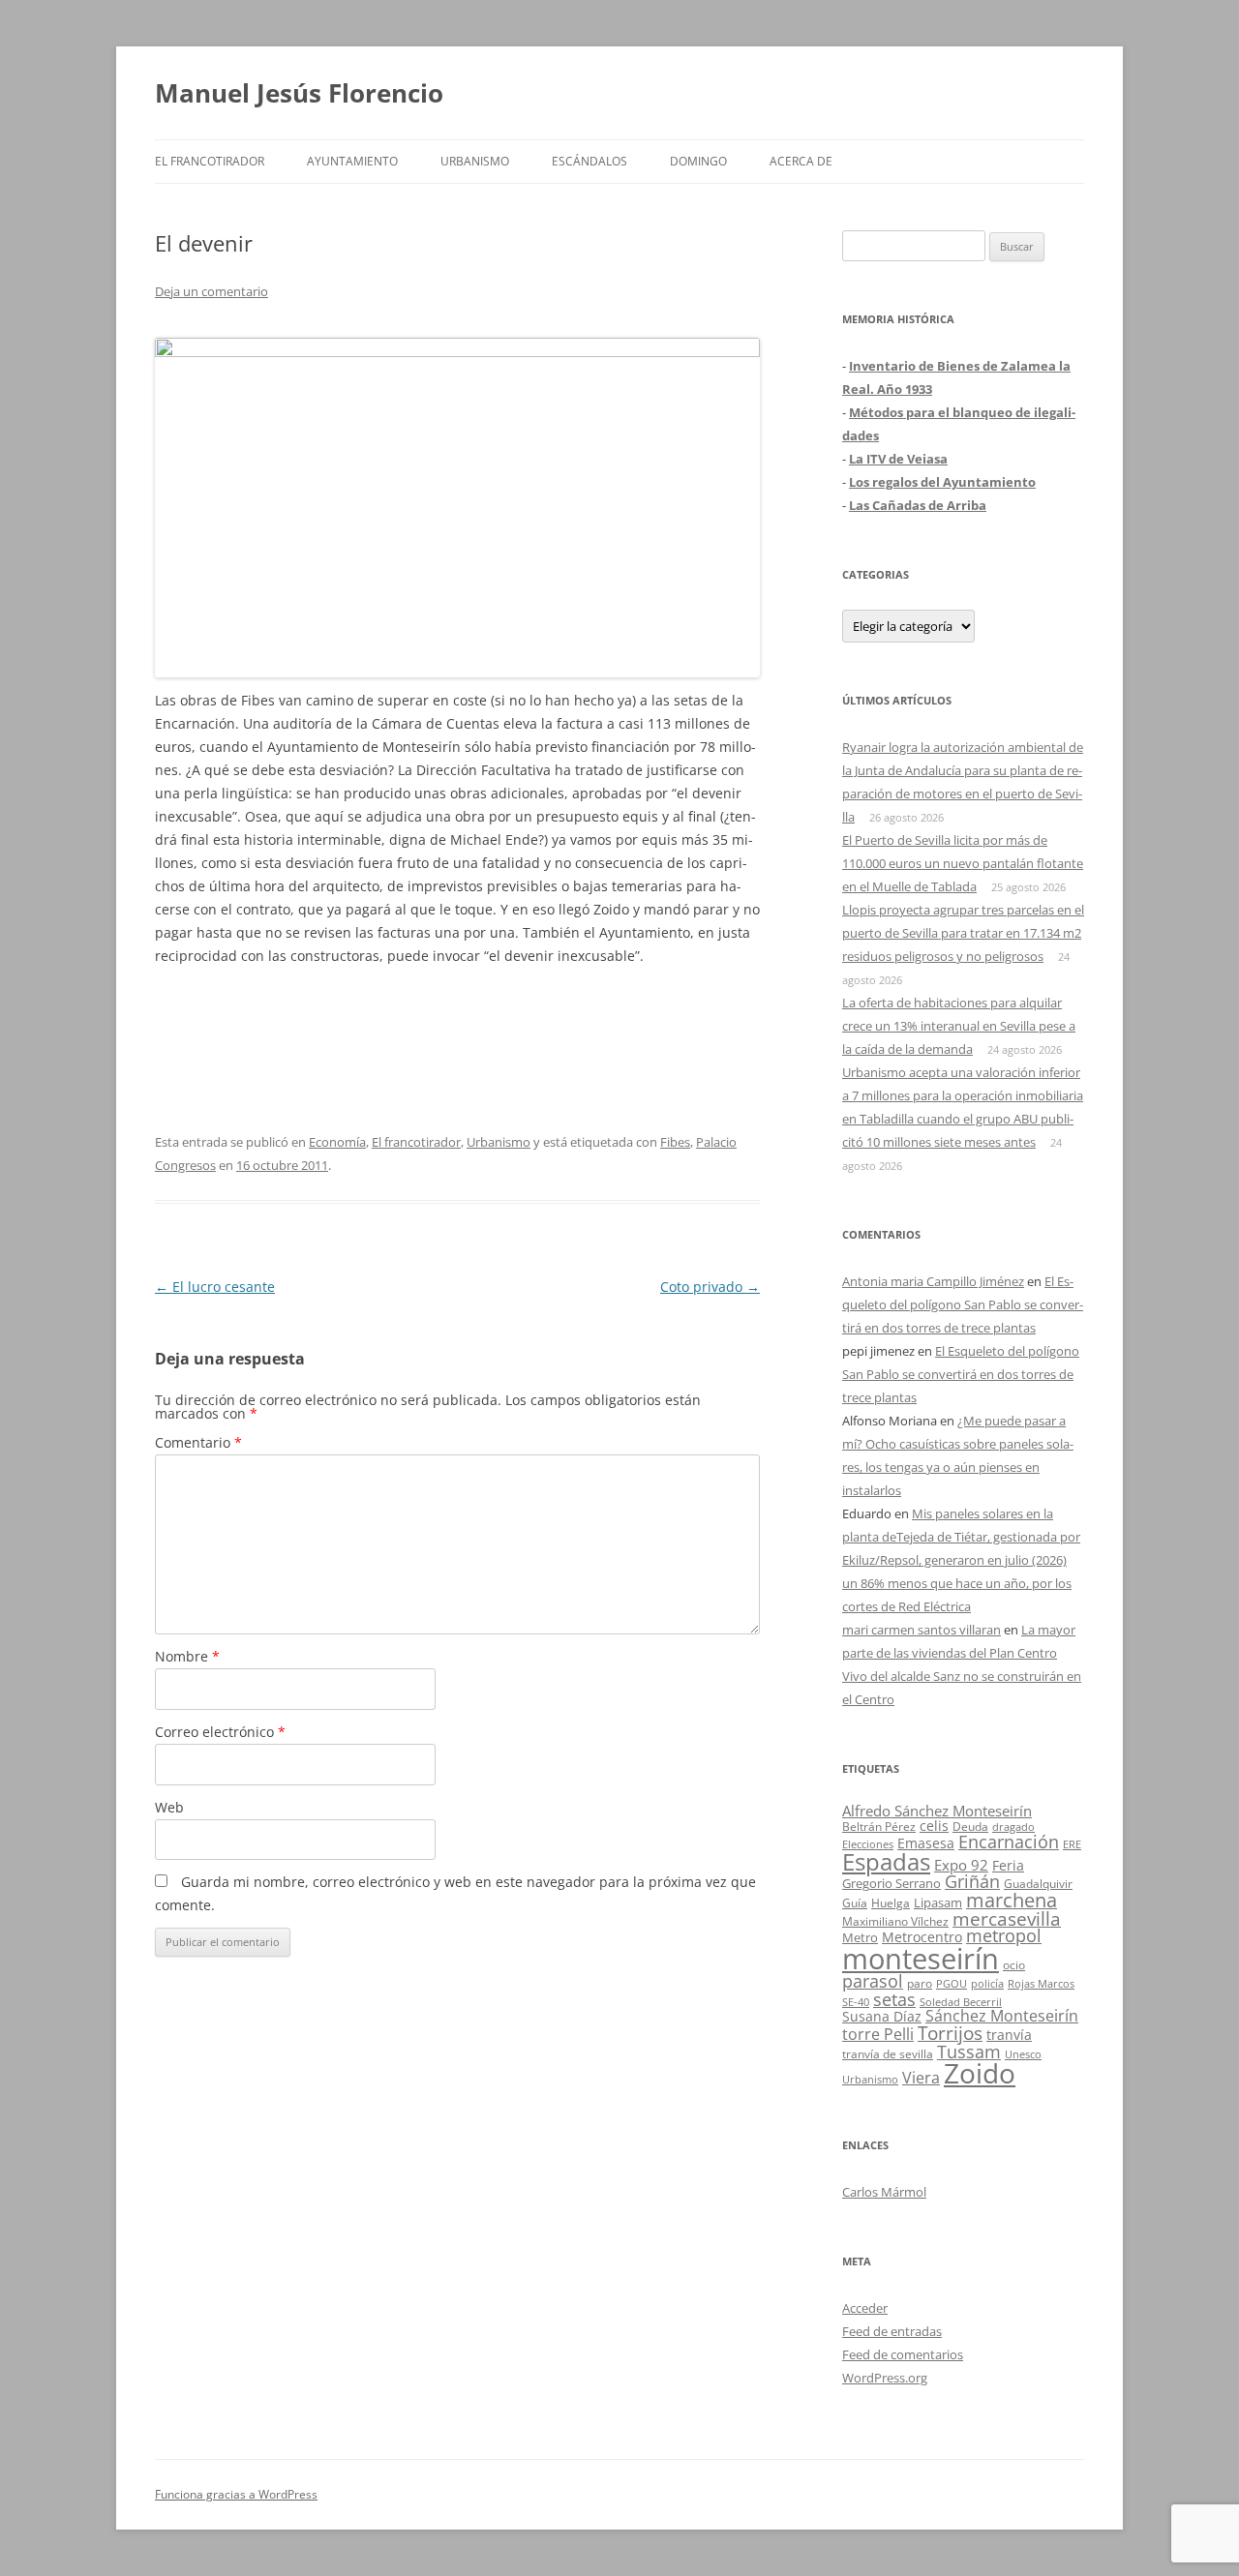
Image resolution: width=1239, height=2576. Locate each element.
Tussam (969, 2051)
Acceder (865, 2308)
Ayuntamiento (352, 161)
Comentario (198, 1442)
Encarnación (1009, 1842)
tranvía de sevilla (888, 2053)
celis (934, 1826)
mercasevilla (1007, 1918)
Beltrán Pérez (879, 1827)
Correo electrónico (220, 1732)
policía (987, 1983)
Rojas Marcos (1041, 1983)
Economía (337, 1142)
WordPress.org (885, 2378)
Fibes (675, 1142)
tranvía (1009, 2035)
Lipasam (938, 1902)
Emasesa (926, 1843)
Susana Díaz (882, 2016)
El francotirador (210, 161)
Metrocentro (922, 1937)
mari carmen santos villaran (922, 1630)
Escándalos (589, 161)
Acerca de (801, 161)
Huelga (891, 1902)
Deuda (970, 1827)
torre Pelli (878, 2034)
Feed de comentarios (903, 2354)
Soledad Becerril (961, 2002)
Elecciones (868, 1844)
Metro (860, 1938)
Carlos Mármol (884, 2192)
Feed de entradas (892, 2331)
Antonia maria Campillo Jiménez (933, 1281)
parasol (873, 1981)
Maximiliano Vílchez (895, 1921)
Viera (921, 2078)
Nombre (187, 1656)
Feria (1008, 1865)
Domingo (698, 161)
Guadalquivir (1038, 1884)
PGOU (952, 1983)
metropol (1004, 1935)
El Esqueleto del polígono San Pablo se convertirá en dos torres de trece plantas (963, 1304)
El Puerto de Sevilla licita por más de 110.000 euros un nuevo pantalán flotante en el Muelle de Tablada (963, 863)
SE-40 (856, 2002)
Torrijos (950, 2033)
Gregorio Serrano (891, 1883)
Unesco (1023, 2054)
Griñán (972, 1881)
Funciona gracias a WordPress (236, 2494)
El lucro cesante (215, 1287)
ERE (1072, 1844)
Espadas (886, 1861)
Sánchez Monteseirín (1002, 2016)
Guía (855, 1903)
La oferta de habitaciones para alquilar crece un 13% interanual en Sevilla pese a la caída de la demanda (959, 1026)
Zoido (980, 2073)
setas (894, 1999)
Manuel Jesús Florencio (299, 93)
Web (169, 1807)
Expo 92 (961, 1865)
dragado (1013, 1827)
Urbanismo (475, 161)
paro (920, 1983)
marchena (1012, 1900)
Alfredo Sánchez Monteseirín (937, 1811)
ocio (1014, 1965)
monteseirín (921, 1959)
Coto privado (710, 1287)
